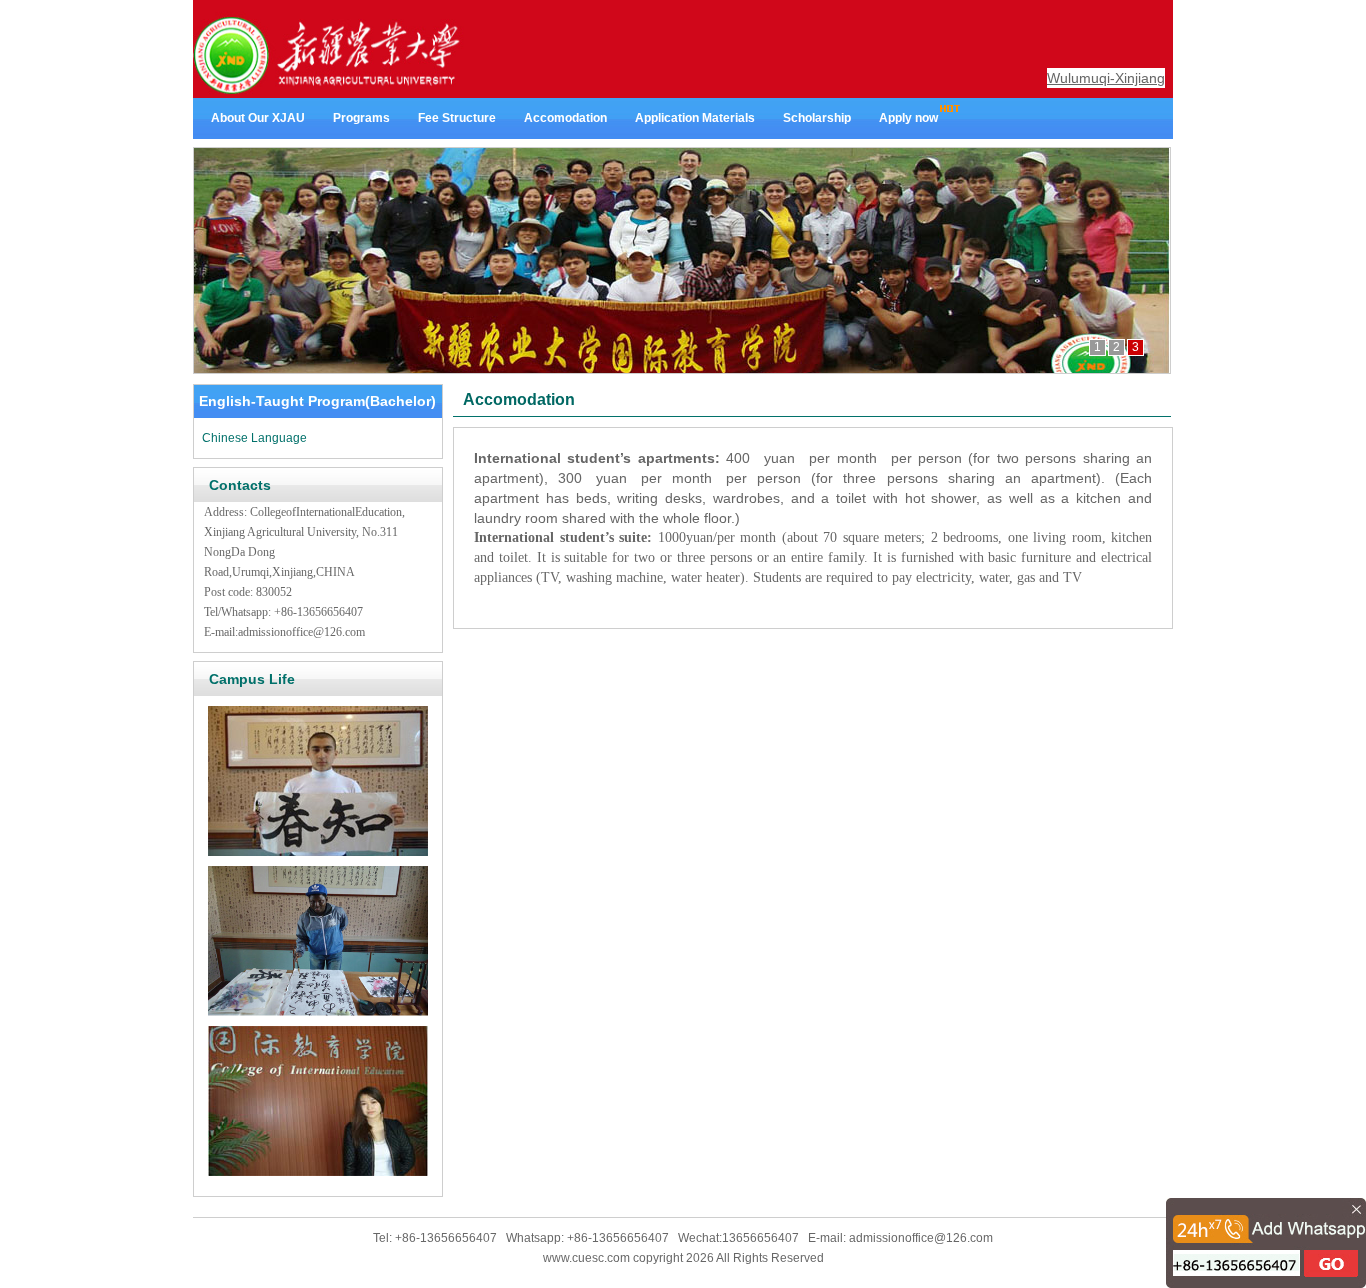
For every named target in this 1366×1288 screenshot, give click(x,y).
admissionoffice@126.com (301, 632)
